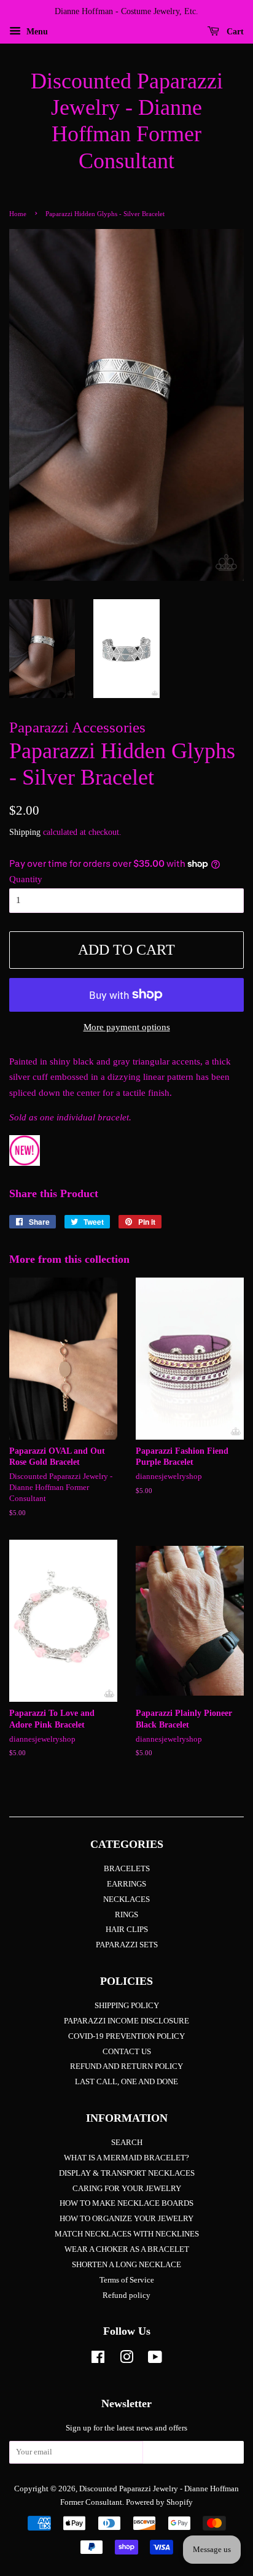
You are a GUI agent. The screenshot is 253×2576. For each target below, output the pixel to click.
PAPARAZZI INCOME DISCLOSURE (126, 2021)
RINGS (126, 1915)
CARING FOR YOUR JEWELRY (127, 2189)
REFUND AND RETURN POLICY (126, 2066)
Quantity (26, 879)
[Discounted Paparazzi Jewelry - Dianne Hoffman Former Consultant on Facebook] (98, 2360)
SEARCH (127, 2143)
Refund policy (126, 2295)
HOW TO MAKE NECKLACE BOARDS (126, 2203)
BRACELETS (127, 1869)
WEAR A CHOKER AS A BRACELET (127, 2249)
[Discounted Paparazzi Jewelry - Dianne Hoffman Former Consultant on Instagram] (126, 2360)
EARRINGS (126, 1884)
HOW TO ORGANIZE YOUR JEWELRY (126, 2219)
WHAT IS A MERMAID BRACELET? (126, 2158)
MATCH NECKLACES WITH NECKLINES (127, 2234)
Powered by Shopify (159, 2502)
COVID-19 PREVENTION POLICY (126, 2036)
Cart (234, 32)
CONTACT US (127, 2052)
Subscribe (193, 2456)
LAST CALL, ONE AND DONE (126, 2082)
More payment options (127, 1027)
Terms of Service (127, 2280)
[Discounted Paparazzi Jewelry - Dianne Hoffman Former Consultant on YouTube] (155, 2360)
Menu (36, 32)
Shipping (25, 832)
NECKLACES (126, 1899)
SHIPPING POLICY (127, 2006)
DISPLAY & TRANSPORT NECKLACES (127, 2173)
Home (18, 214)
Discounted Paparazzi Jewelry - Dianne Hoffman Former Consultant (127, 121)
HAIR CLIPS (127, 1930)
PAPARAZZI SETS (127, 1945)
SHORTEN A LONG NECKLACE (126, 2265)
